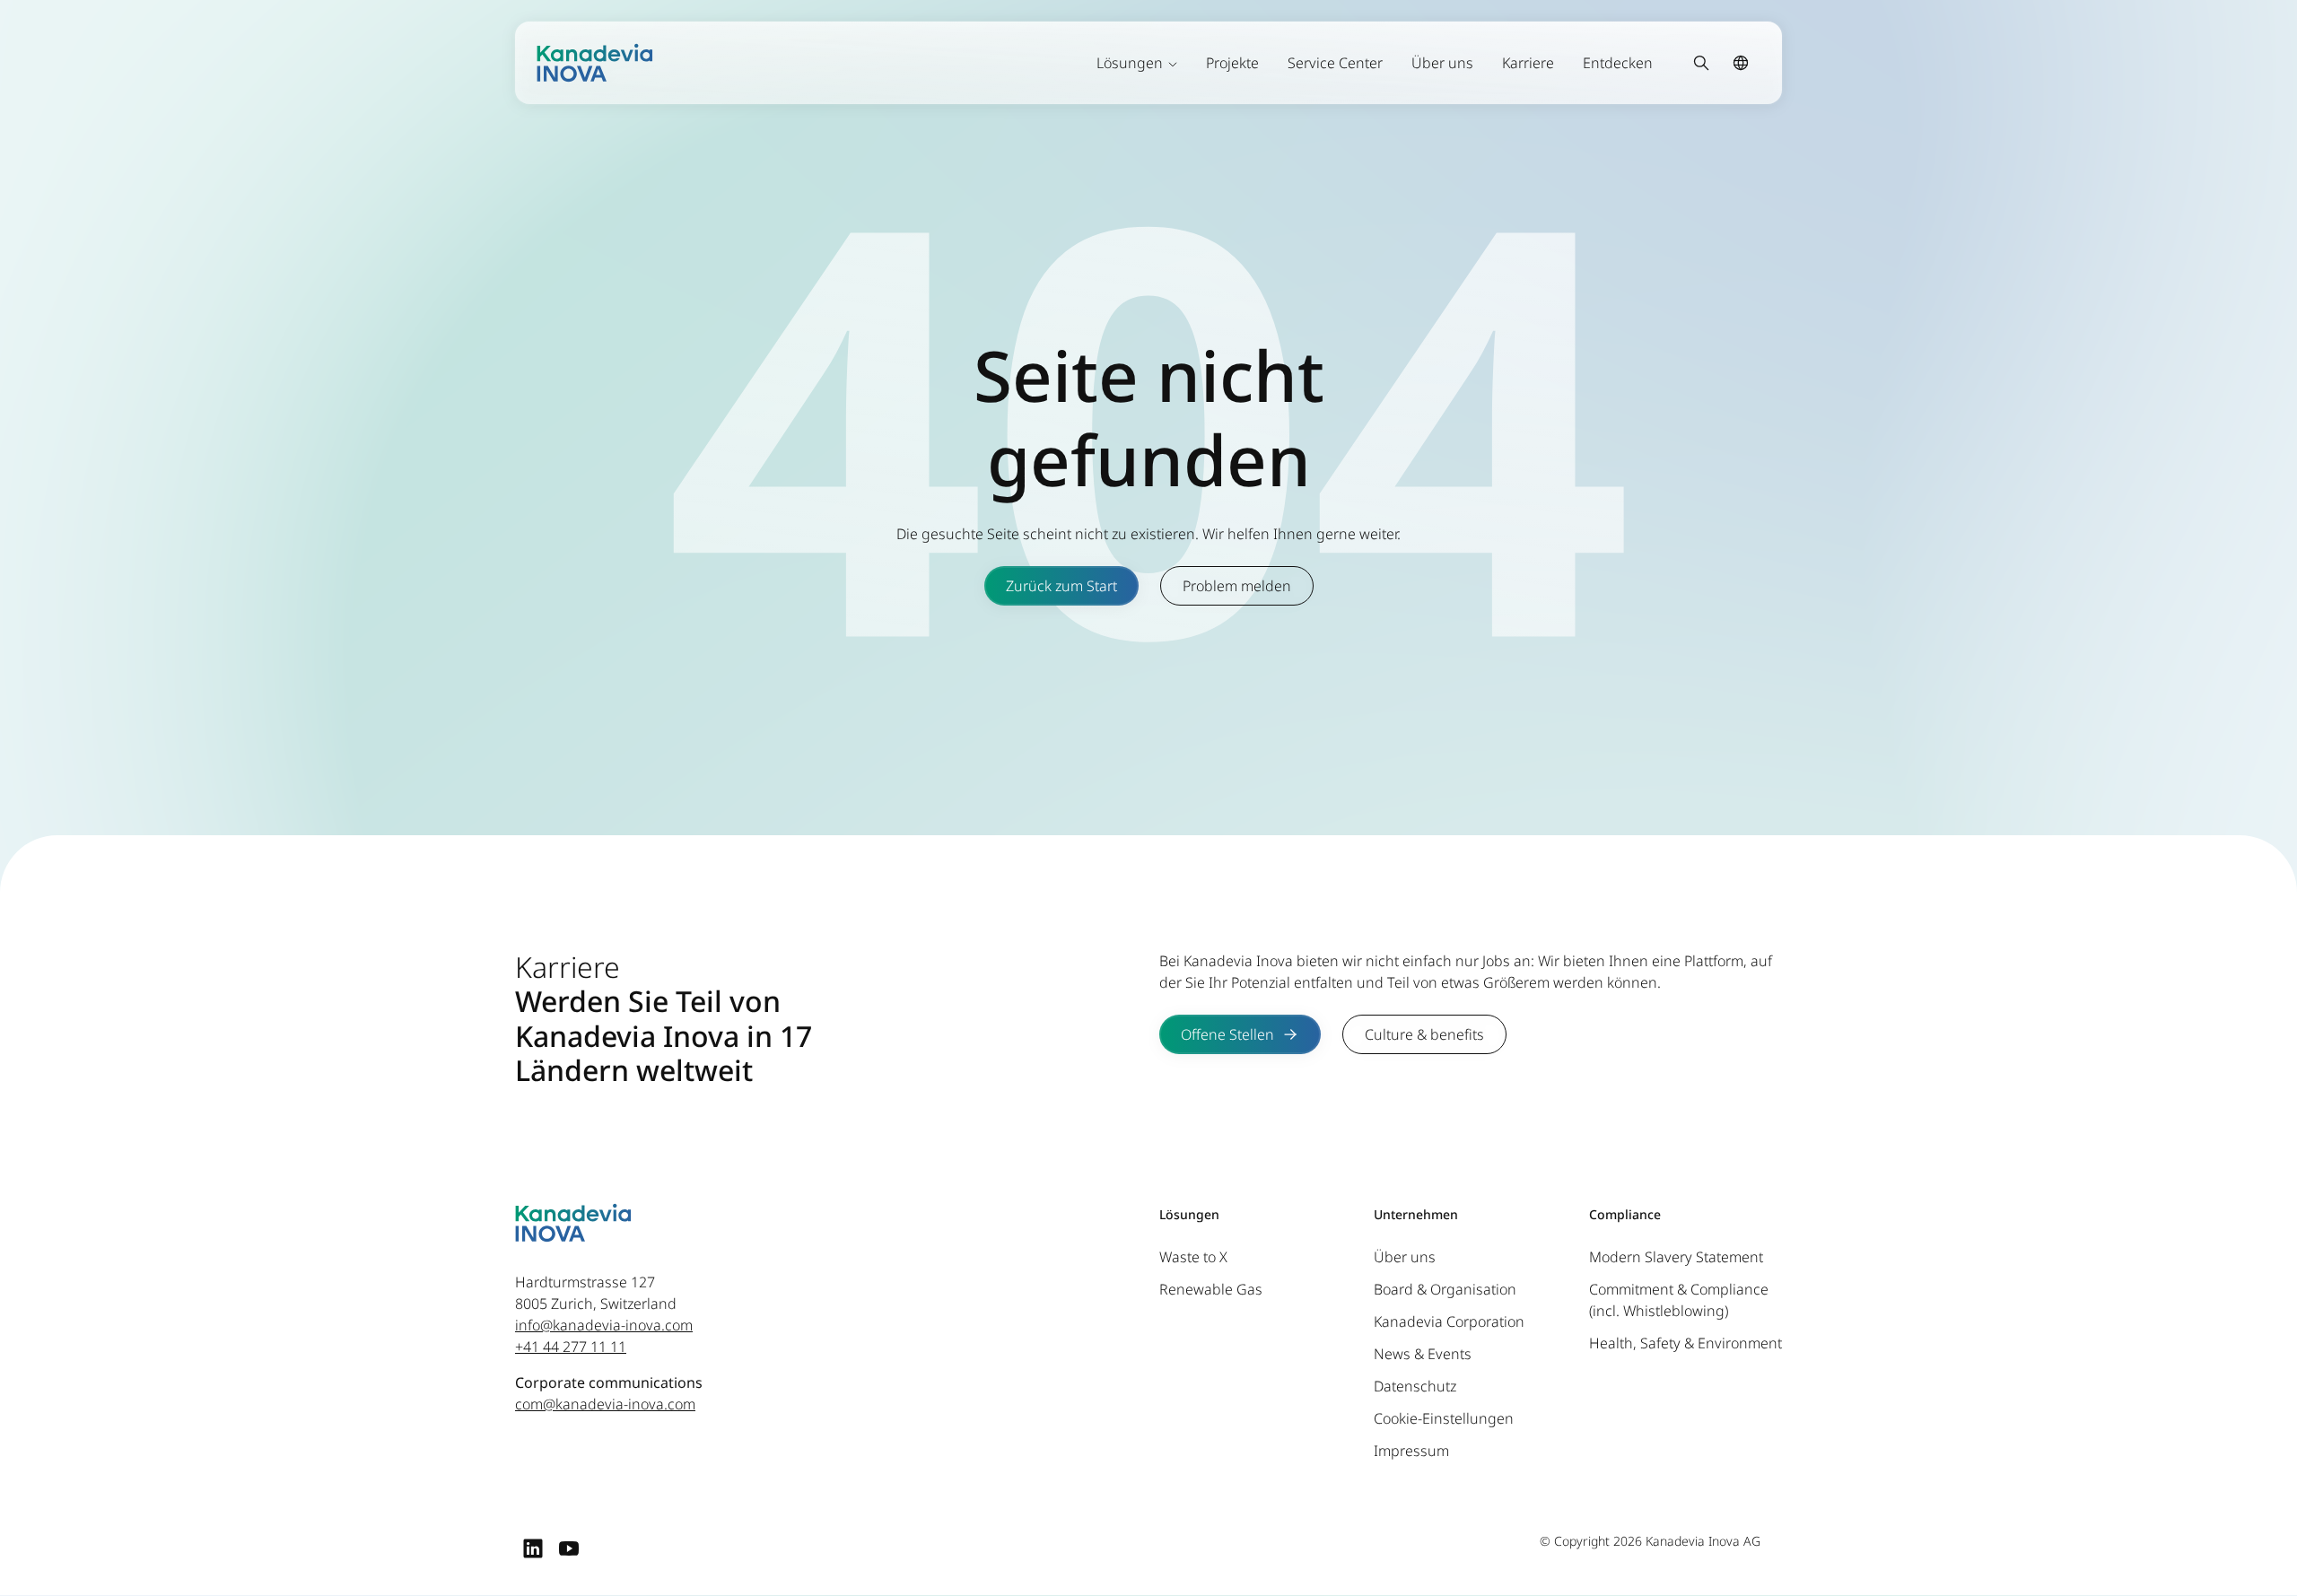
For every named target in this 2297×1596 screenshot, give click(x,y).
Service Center (1335, 63)
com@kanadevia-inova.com (605, 1404)
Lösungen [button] (1130, 63)
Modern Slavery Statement (1676, 1257)
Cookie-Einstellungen (1444, 1418)
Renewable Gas (1211, 1289)
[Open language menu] (1741, 63)
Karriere (1528, 63)
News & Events (1423, 1354)
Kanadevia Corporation (1449, 1321)
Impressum (1411, 1451)
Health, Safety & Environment (1686, 1343)
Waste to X (1193, 1257)
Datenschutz (1415, 1386)
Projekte (1232, 63)
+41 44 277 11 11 (571, 1347)
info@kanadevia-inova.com (604, 1325)
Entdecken (1618, 63)
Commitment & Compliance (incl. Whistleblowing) (1679, 1300)
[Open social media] (533, 1548)
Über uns (1442, 63)
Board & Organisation (1445, 1289)
